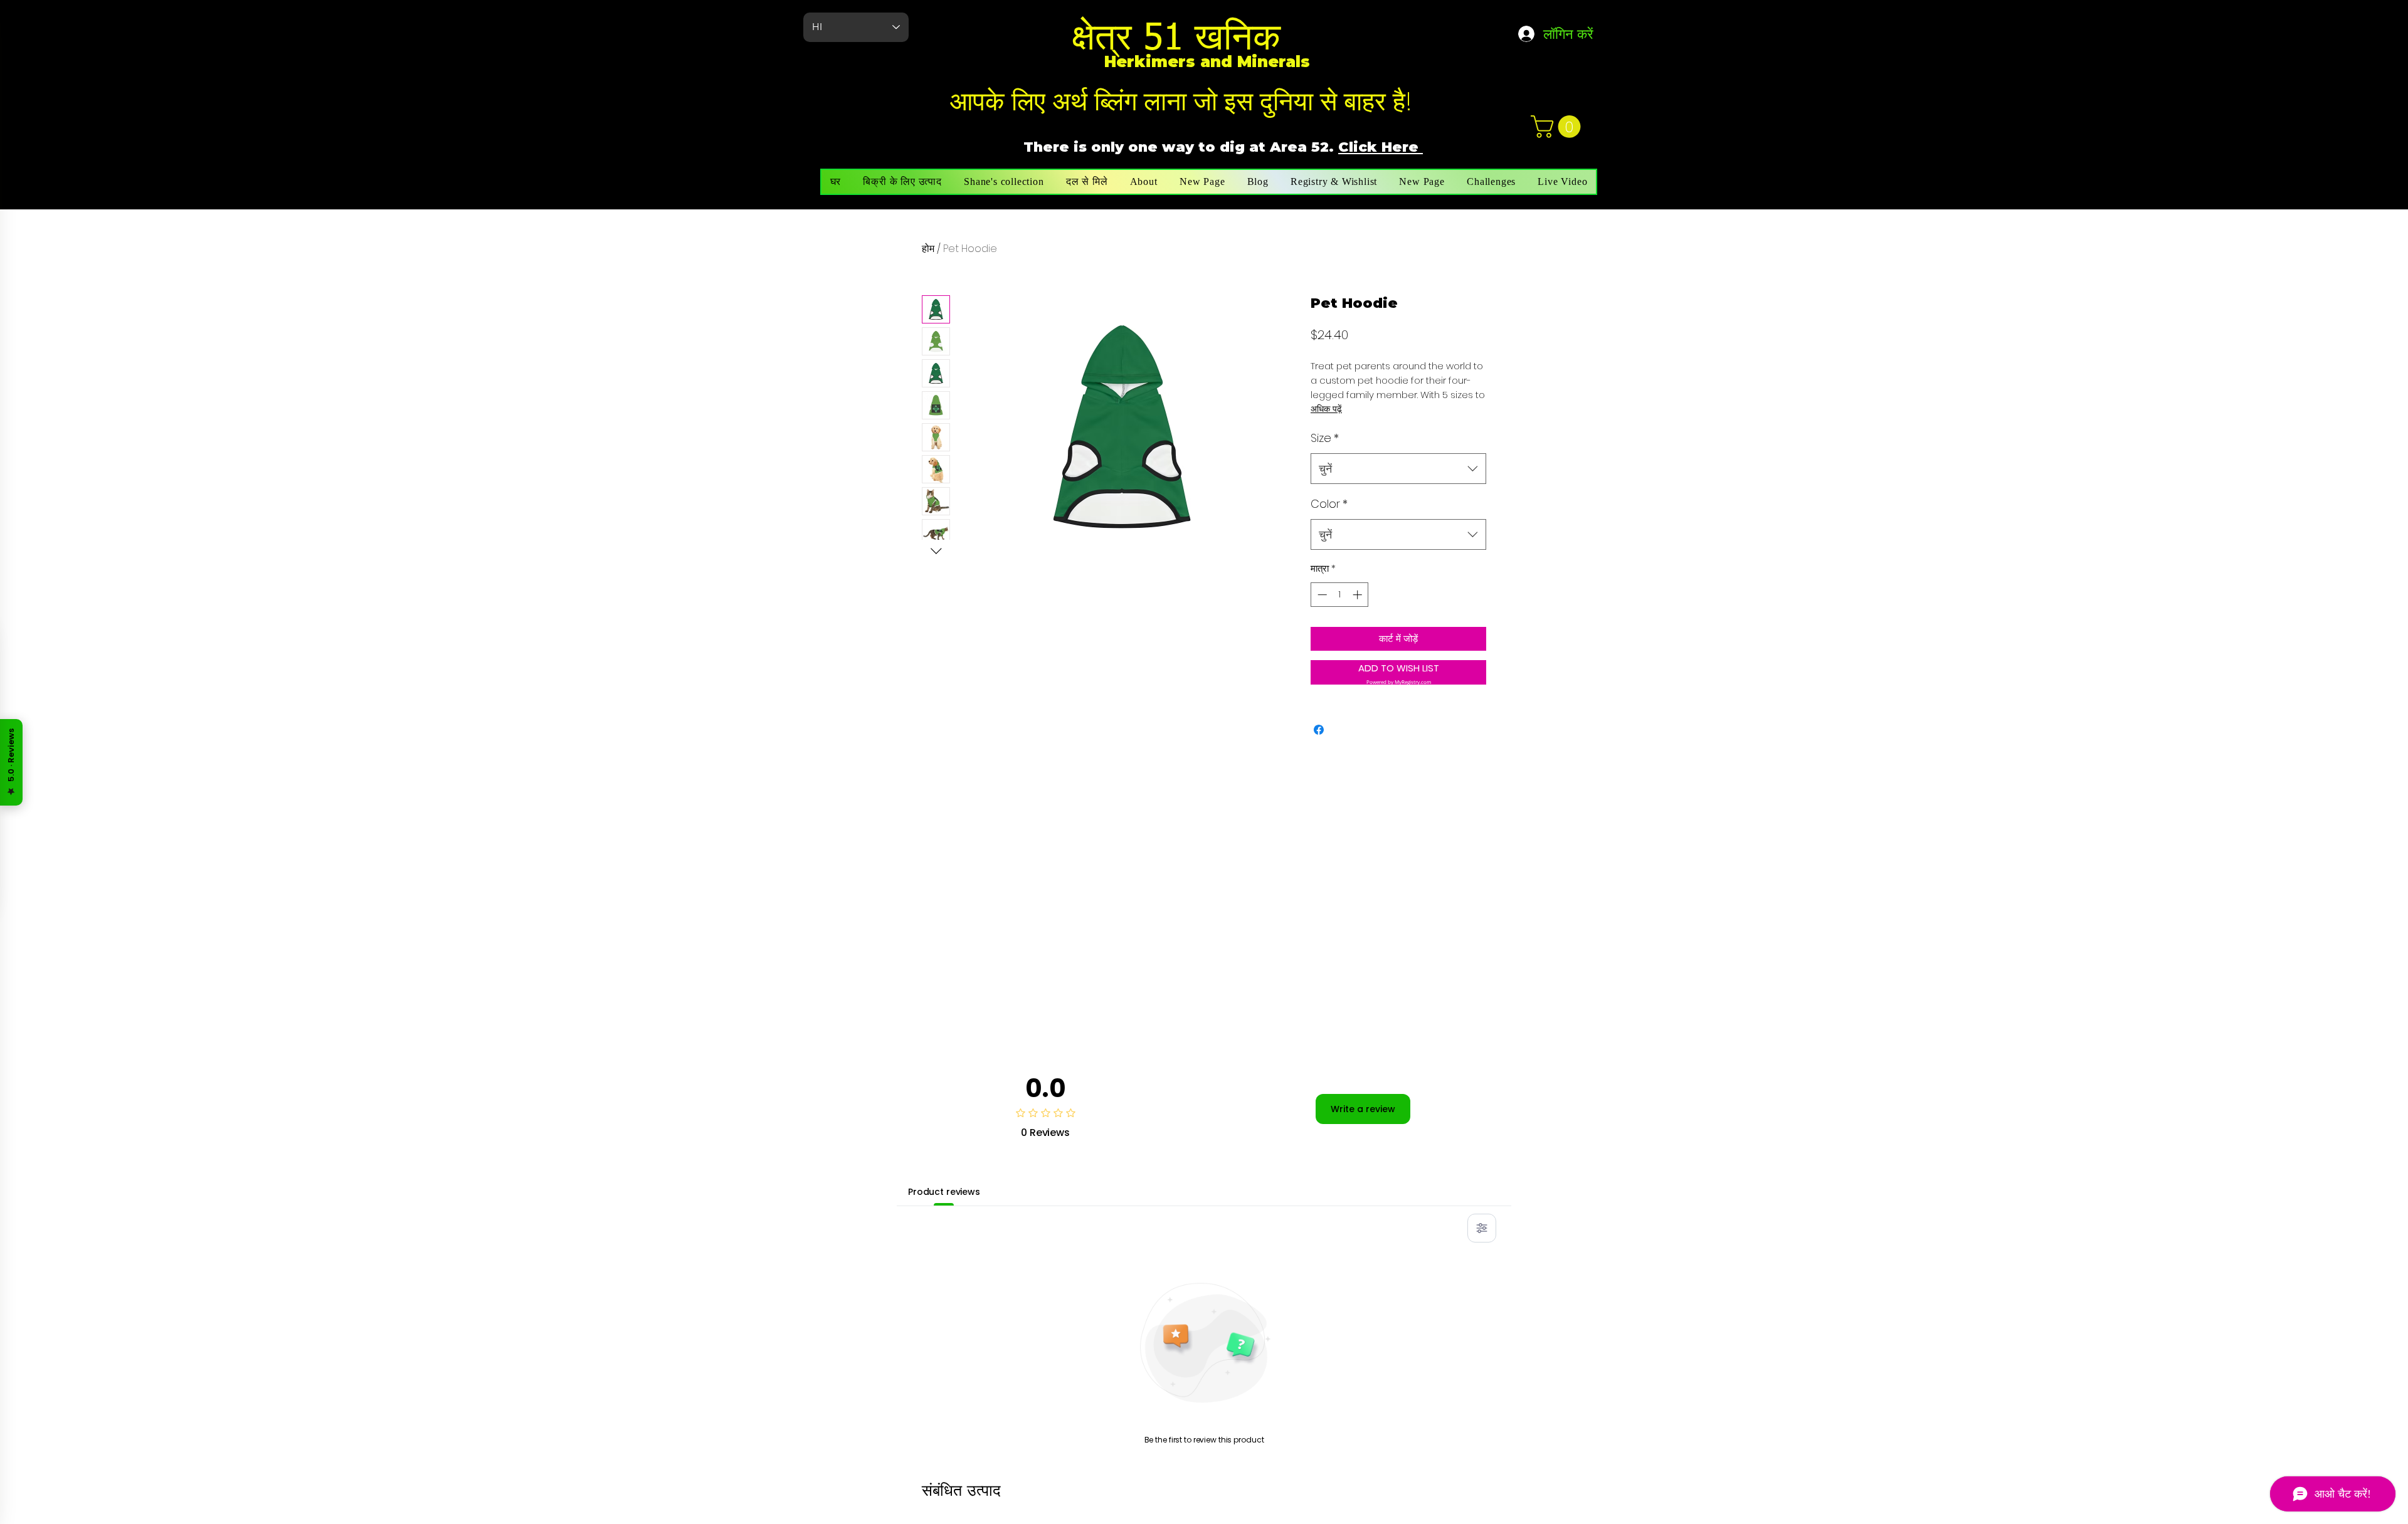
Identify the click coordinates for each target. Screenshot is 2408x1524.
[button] (1558, 127)
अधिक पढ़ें (1326, 409)
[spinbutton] (1340, 595)
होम (928, 249)
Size (1325, 438)
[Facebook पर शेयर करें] (1319, 730)
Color (1329, 504)
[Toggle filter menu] (1482, 1228)
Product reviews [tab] (944, 1192)
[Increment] (1359, 595)
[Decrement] (1321, 595)
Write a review (1363, 1109)
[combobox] (1398, 469)
